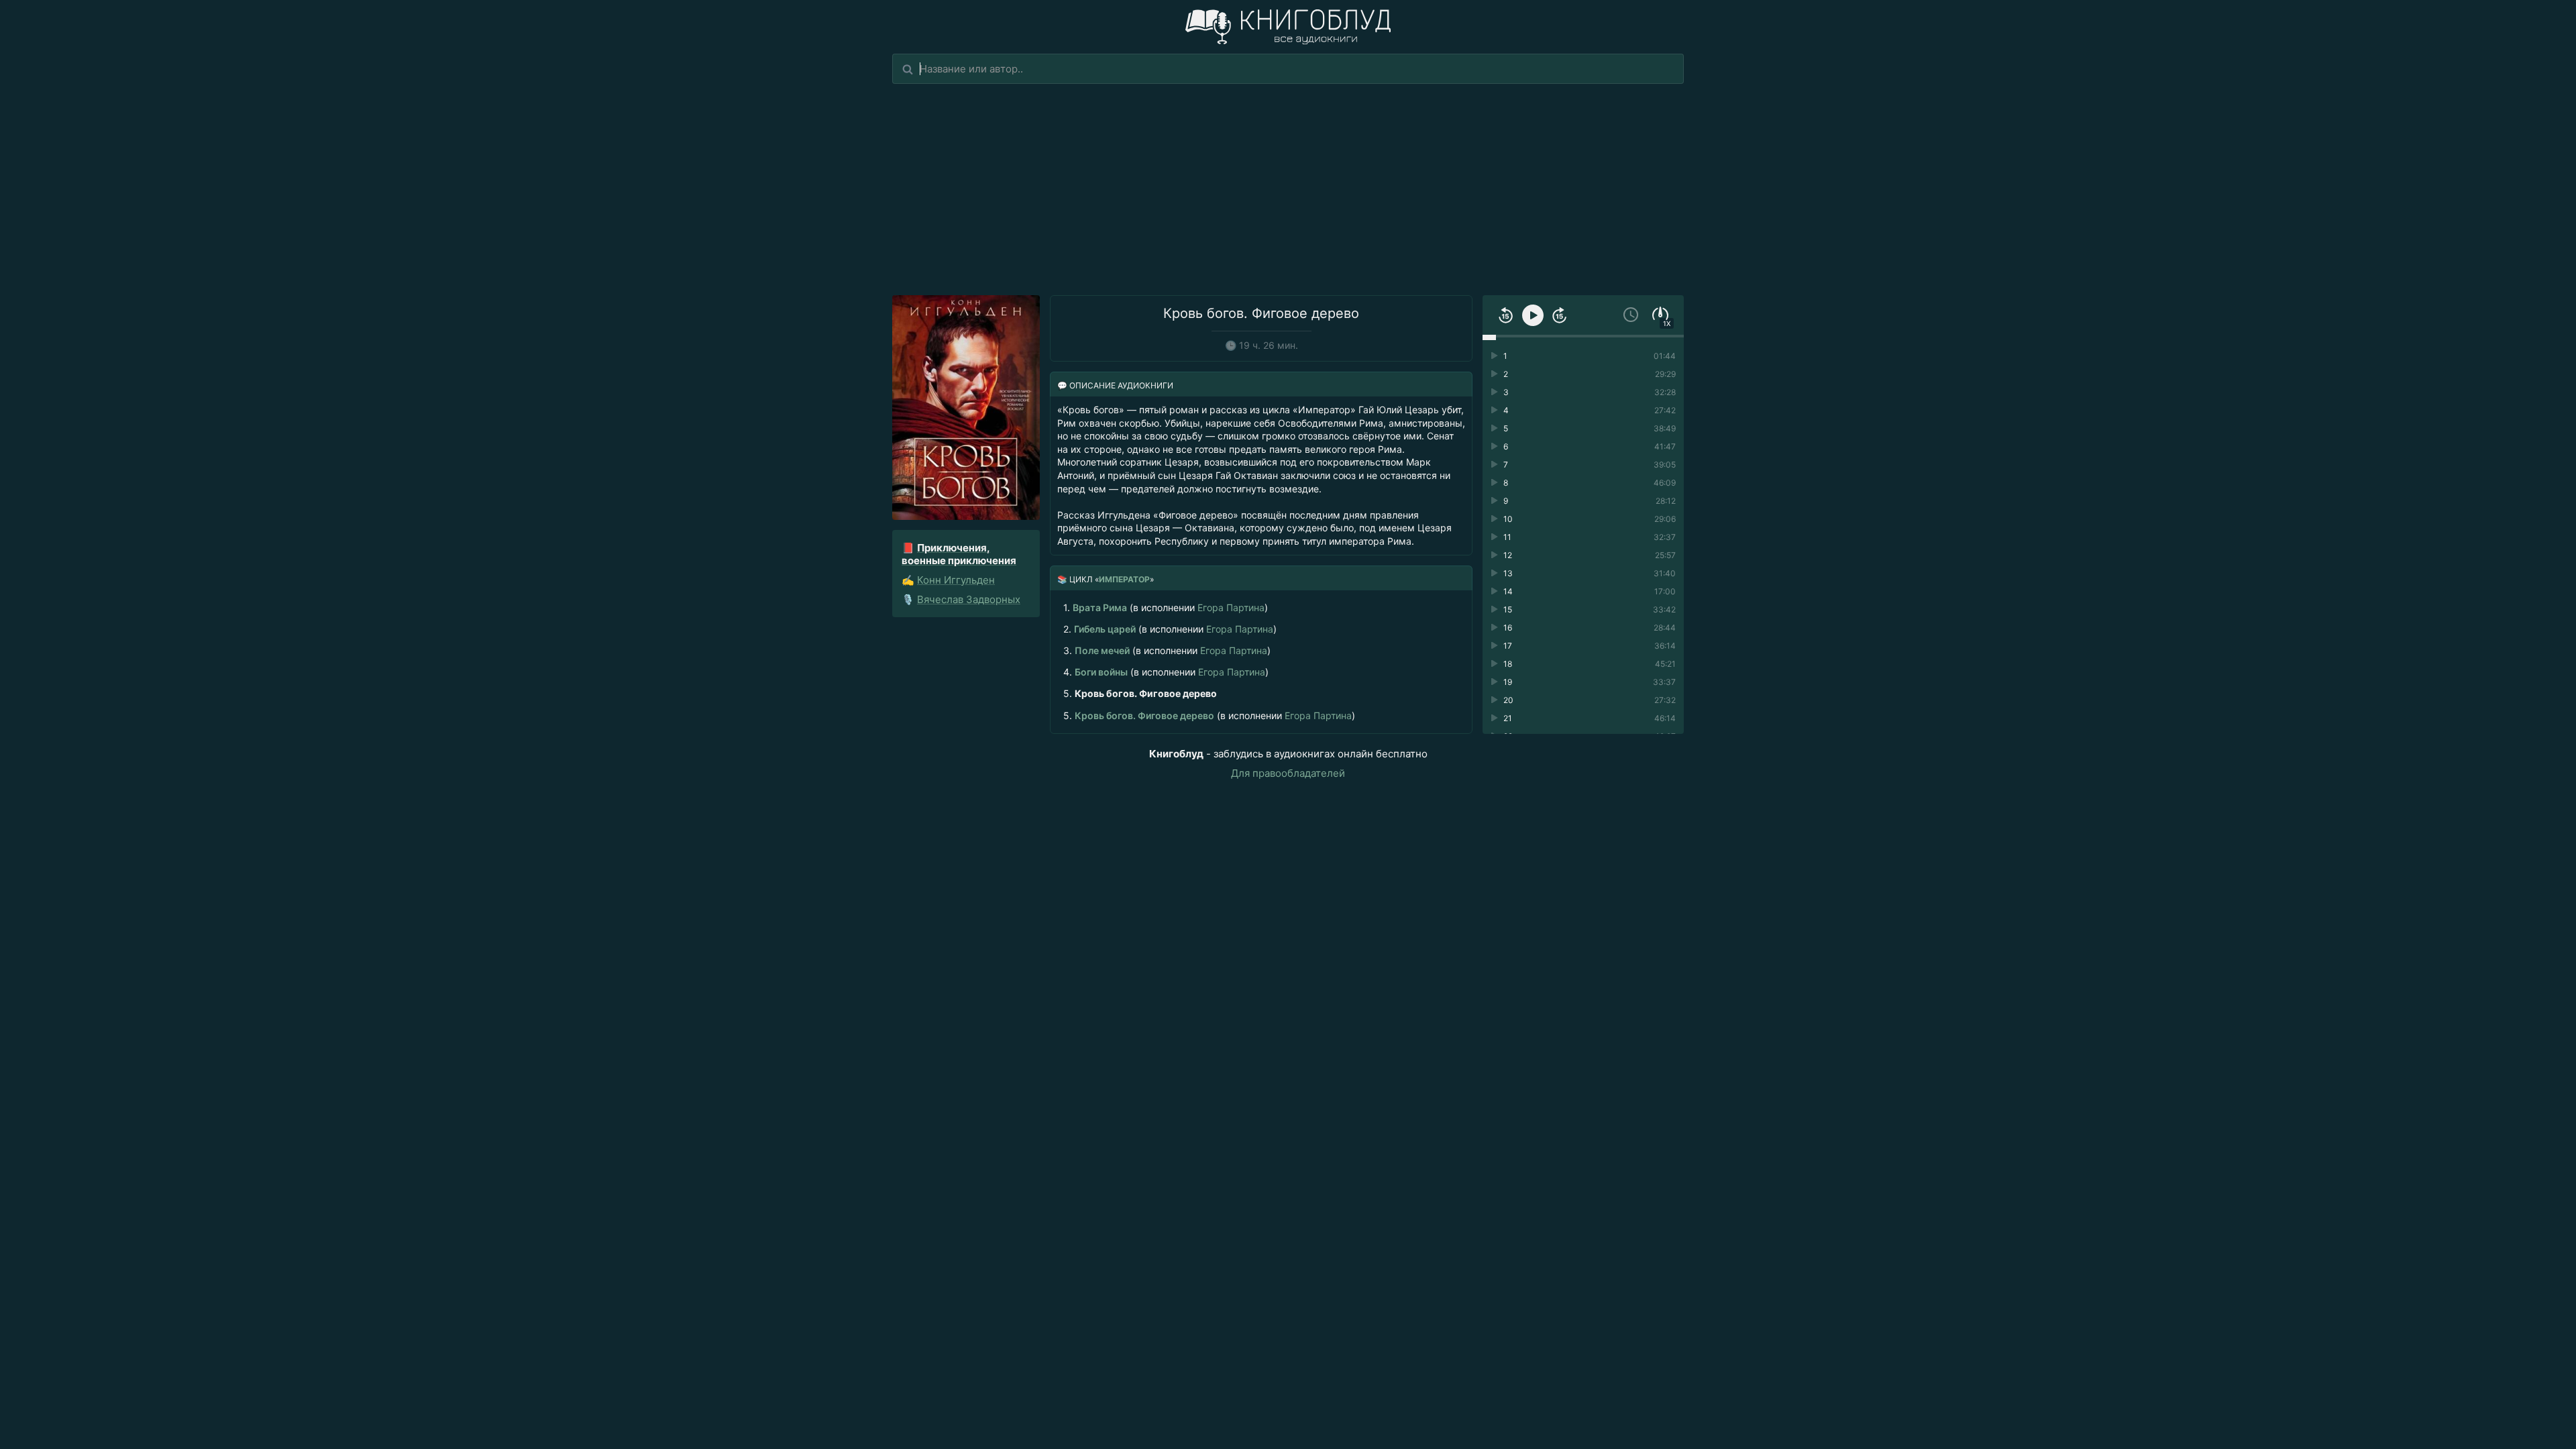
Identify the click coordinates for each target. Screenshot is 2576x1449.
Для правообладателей (1288, 773)
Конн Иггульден (956, 580)
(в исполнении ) (1166, 607)
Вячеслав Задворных (969, 599)
